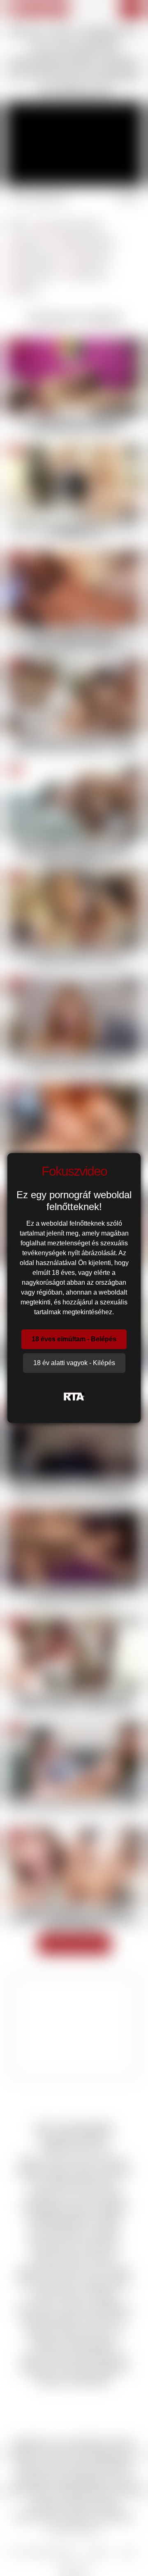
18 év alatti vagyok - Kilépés (74, 1363)
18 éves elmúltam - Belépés (74, 1339)
